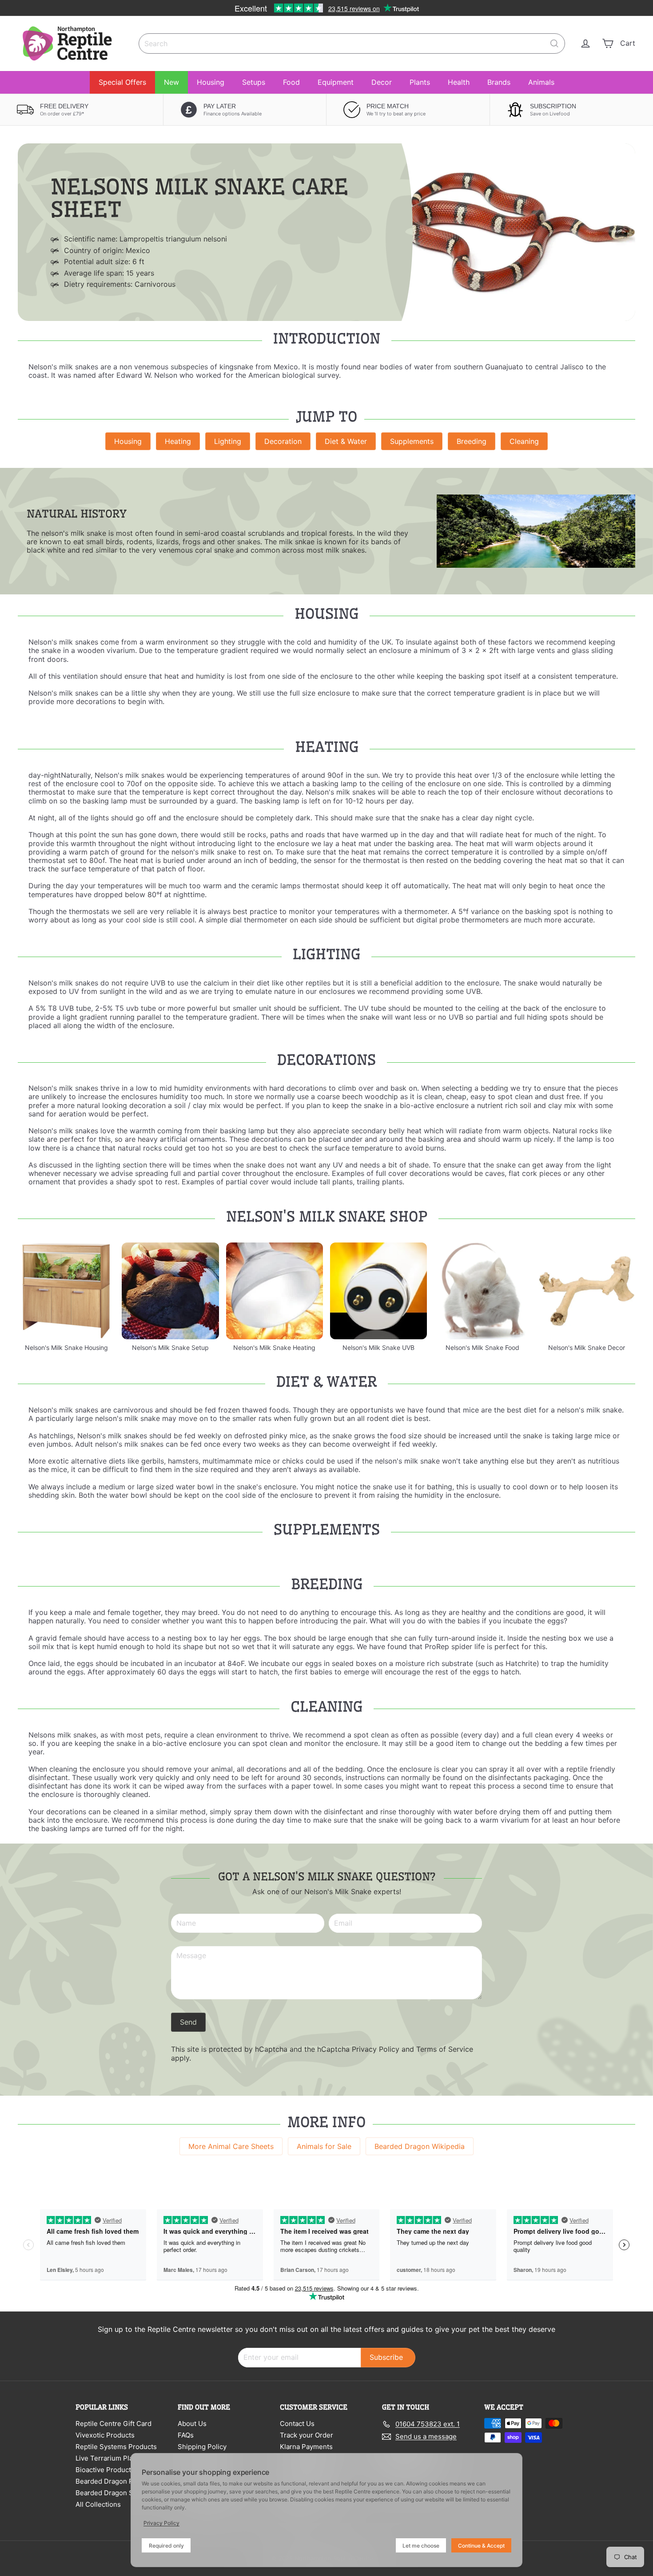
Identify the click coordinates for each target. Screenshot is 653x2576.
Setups (254, 82)
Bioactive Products (105, 2470)
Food (291, 82)
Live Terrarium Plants (109, 2458)
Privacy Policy (376, 2049)
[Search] (554, 44)
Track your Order (307, 2435)
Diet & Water (346, 441)
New (171, 82)
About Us (192, 2424)
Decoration (283, 441)
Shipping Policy (202, 2447)
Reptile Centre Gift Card (113, 2424)
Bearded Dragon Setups (113, 2493)
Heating (178, 441)
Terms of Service (445, 2049)
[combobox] (352, 44)
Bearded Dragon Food (110, 2481)
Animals (541, 82)
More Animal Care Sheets (231, 2146)
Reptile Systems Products (116, 2447)
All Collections (98, 2504)
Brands (499, 82)
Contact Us (297, 2424)
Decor (382, 82)
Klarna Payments (306, 2447)
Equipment (336, 82)
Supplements (412, 441)
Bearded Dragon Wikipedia (420, 2146)
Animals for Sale (324, 2146)
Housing (211, 82)
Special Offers (122, 82)
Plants (420, 82)
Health (459, 82)
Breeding (472, 441)
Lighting (228, 441)
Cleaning (524, 441)
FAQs (186, 2435)
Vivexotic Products (105, 2435)
